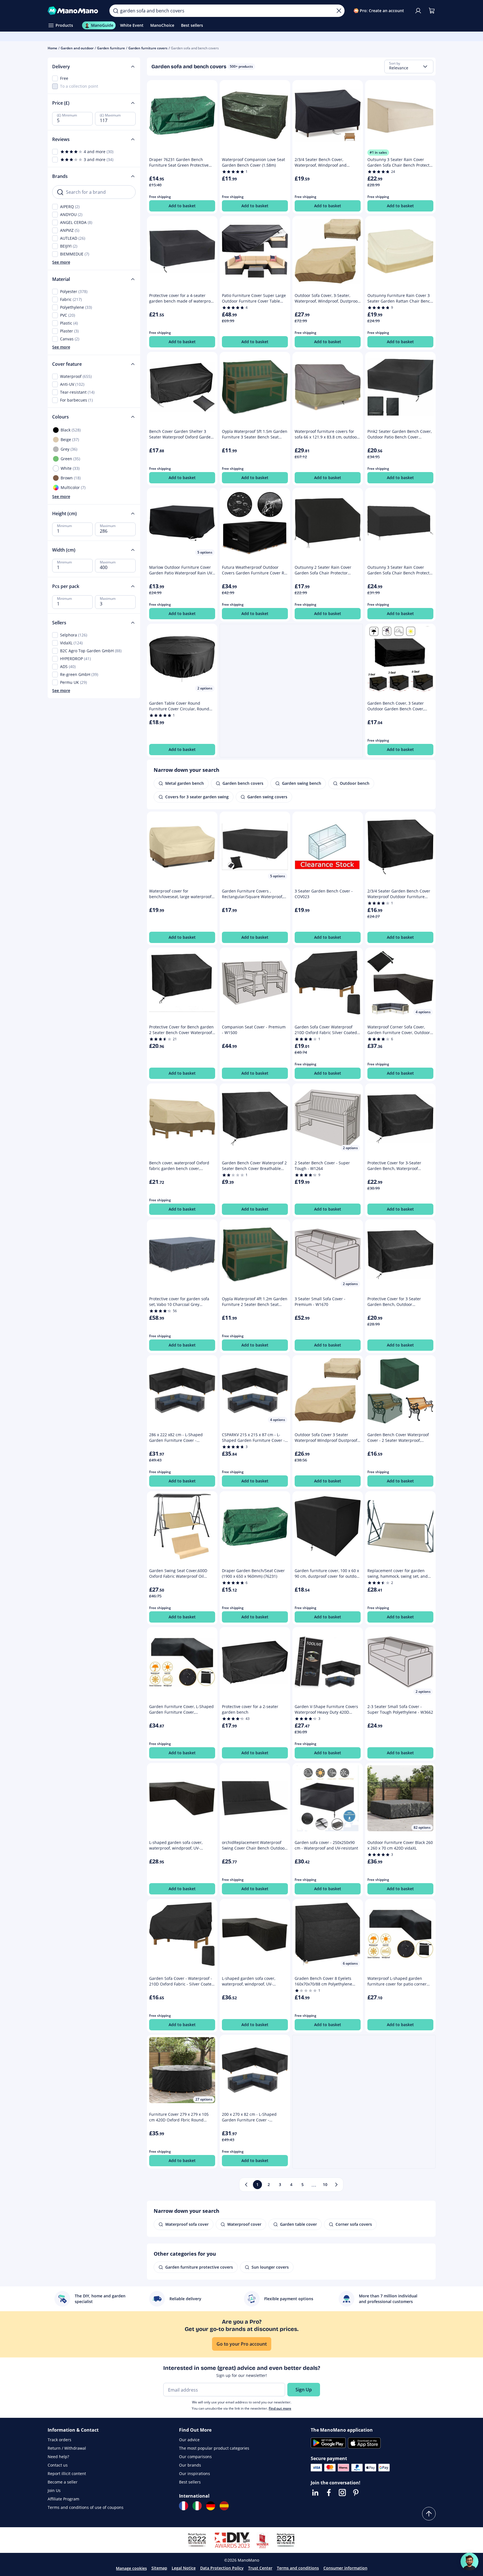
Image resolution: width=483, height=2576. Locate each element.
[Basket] (432, 11)
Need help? (58, 2457)
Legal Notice (184, 2568)
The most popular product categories (214, 2448)
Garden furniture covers (148, 48)
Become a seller (63, 2482)
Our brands (190, 2465)
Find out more (280, 2408)
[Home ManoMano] (74, 11)
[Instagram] (342, 2493)
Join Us (54, 2490)
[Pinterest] (356, 2493)
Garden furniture (111, 48)
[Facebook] (329, 2493)
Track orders (59, 2440)
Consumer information (345, 2568)
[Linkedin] (315, 2493)
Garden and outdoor (77, 48)
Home (52, 48)
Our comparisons (195, 2457)
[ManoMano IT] (197, 2506)
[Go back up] (429, 2514)
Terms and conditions (298, 2568)
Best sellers (190, 2482)
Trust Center (260, 2568)
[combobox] (409, 67)
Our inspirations (195, 2473)
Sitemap (159, 2568)
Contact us (58, 2465)
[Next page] (336, 2185)
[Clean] (339, 11)
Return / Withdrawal (67, 2448)
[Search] (116, 11)
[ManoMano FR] (184, 2506)
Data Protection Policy (222, 2568)
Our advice (189, 2440)
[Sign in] (418, 11)
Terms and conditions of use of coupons (86, 2507)
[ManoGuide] (469, 2562)
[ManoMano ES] (224, 2506)
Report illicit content (67, 2473)
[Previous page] (246, 2185)
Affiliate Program (63, 2499)
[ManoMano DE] (211, 2506)
